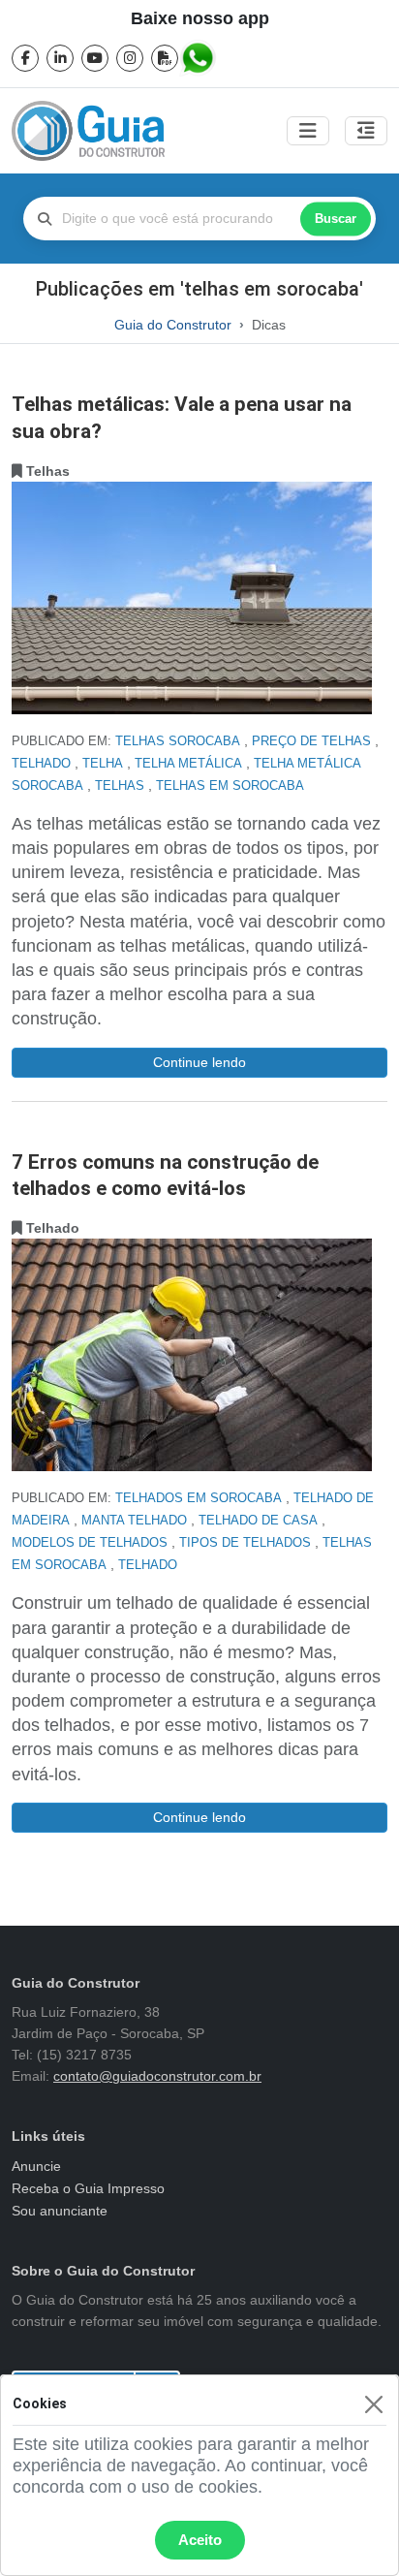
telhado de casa (258, 1521)
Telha (103, 764)
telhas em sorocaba (230, 786)
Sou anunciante (60, 2211)
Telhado (41, 764)
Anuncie (36, 2166)
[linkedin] (60, 58)
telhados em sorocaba (199, 1498)
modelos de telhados (90, 1543)
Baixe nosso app (200, 18)
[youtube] (95, 58)
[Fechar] (373, 2404)
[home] (88, 131)
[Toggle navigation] (308, 131)
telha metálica (188, 764)
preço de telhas (311, 741)
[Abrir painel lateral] (366, 131)
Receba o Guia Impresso (88, 2188)
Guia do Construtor (173, 325)
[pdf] (165, 58)
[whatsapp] (199, 58)
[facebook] (25, 58)
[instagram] (130, 58)
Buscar (336, 219)
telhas (120, 786)
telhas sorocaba (178, 741)
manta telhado (134, 1521)
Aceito (200, 2540)
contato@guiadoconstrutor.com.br (157, 2076)
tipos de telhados (245, 1543)
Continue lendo (199, 1062)
